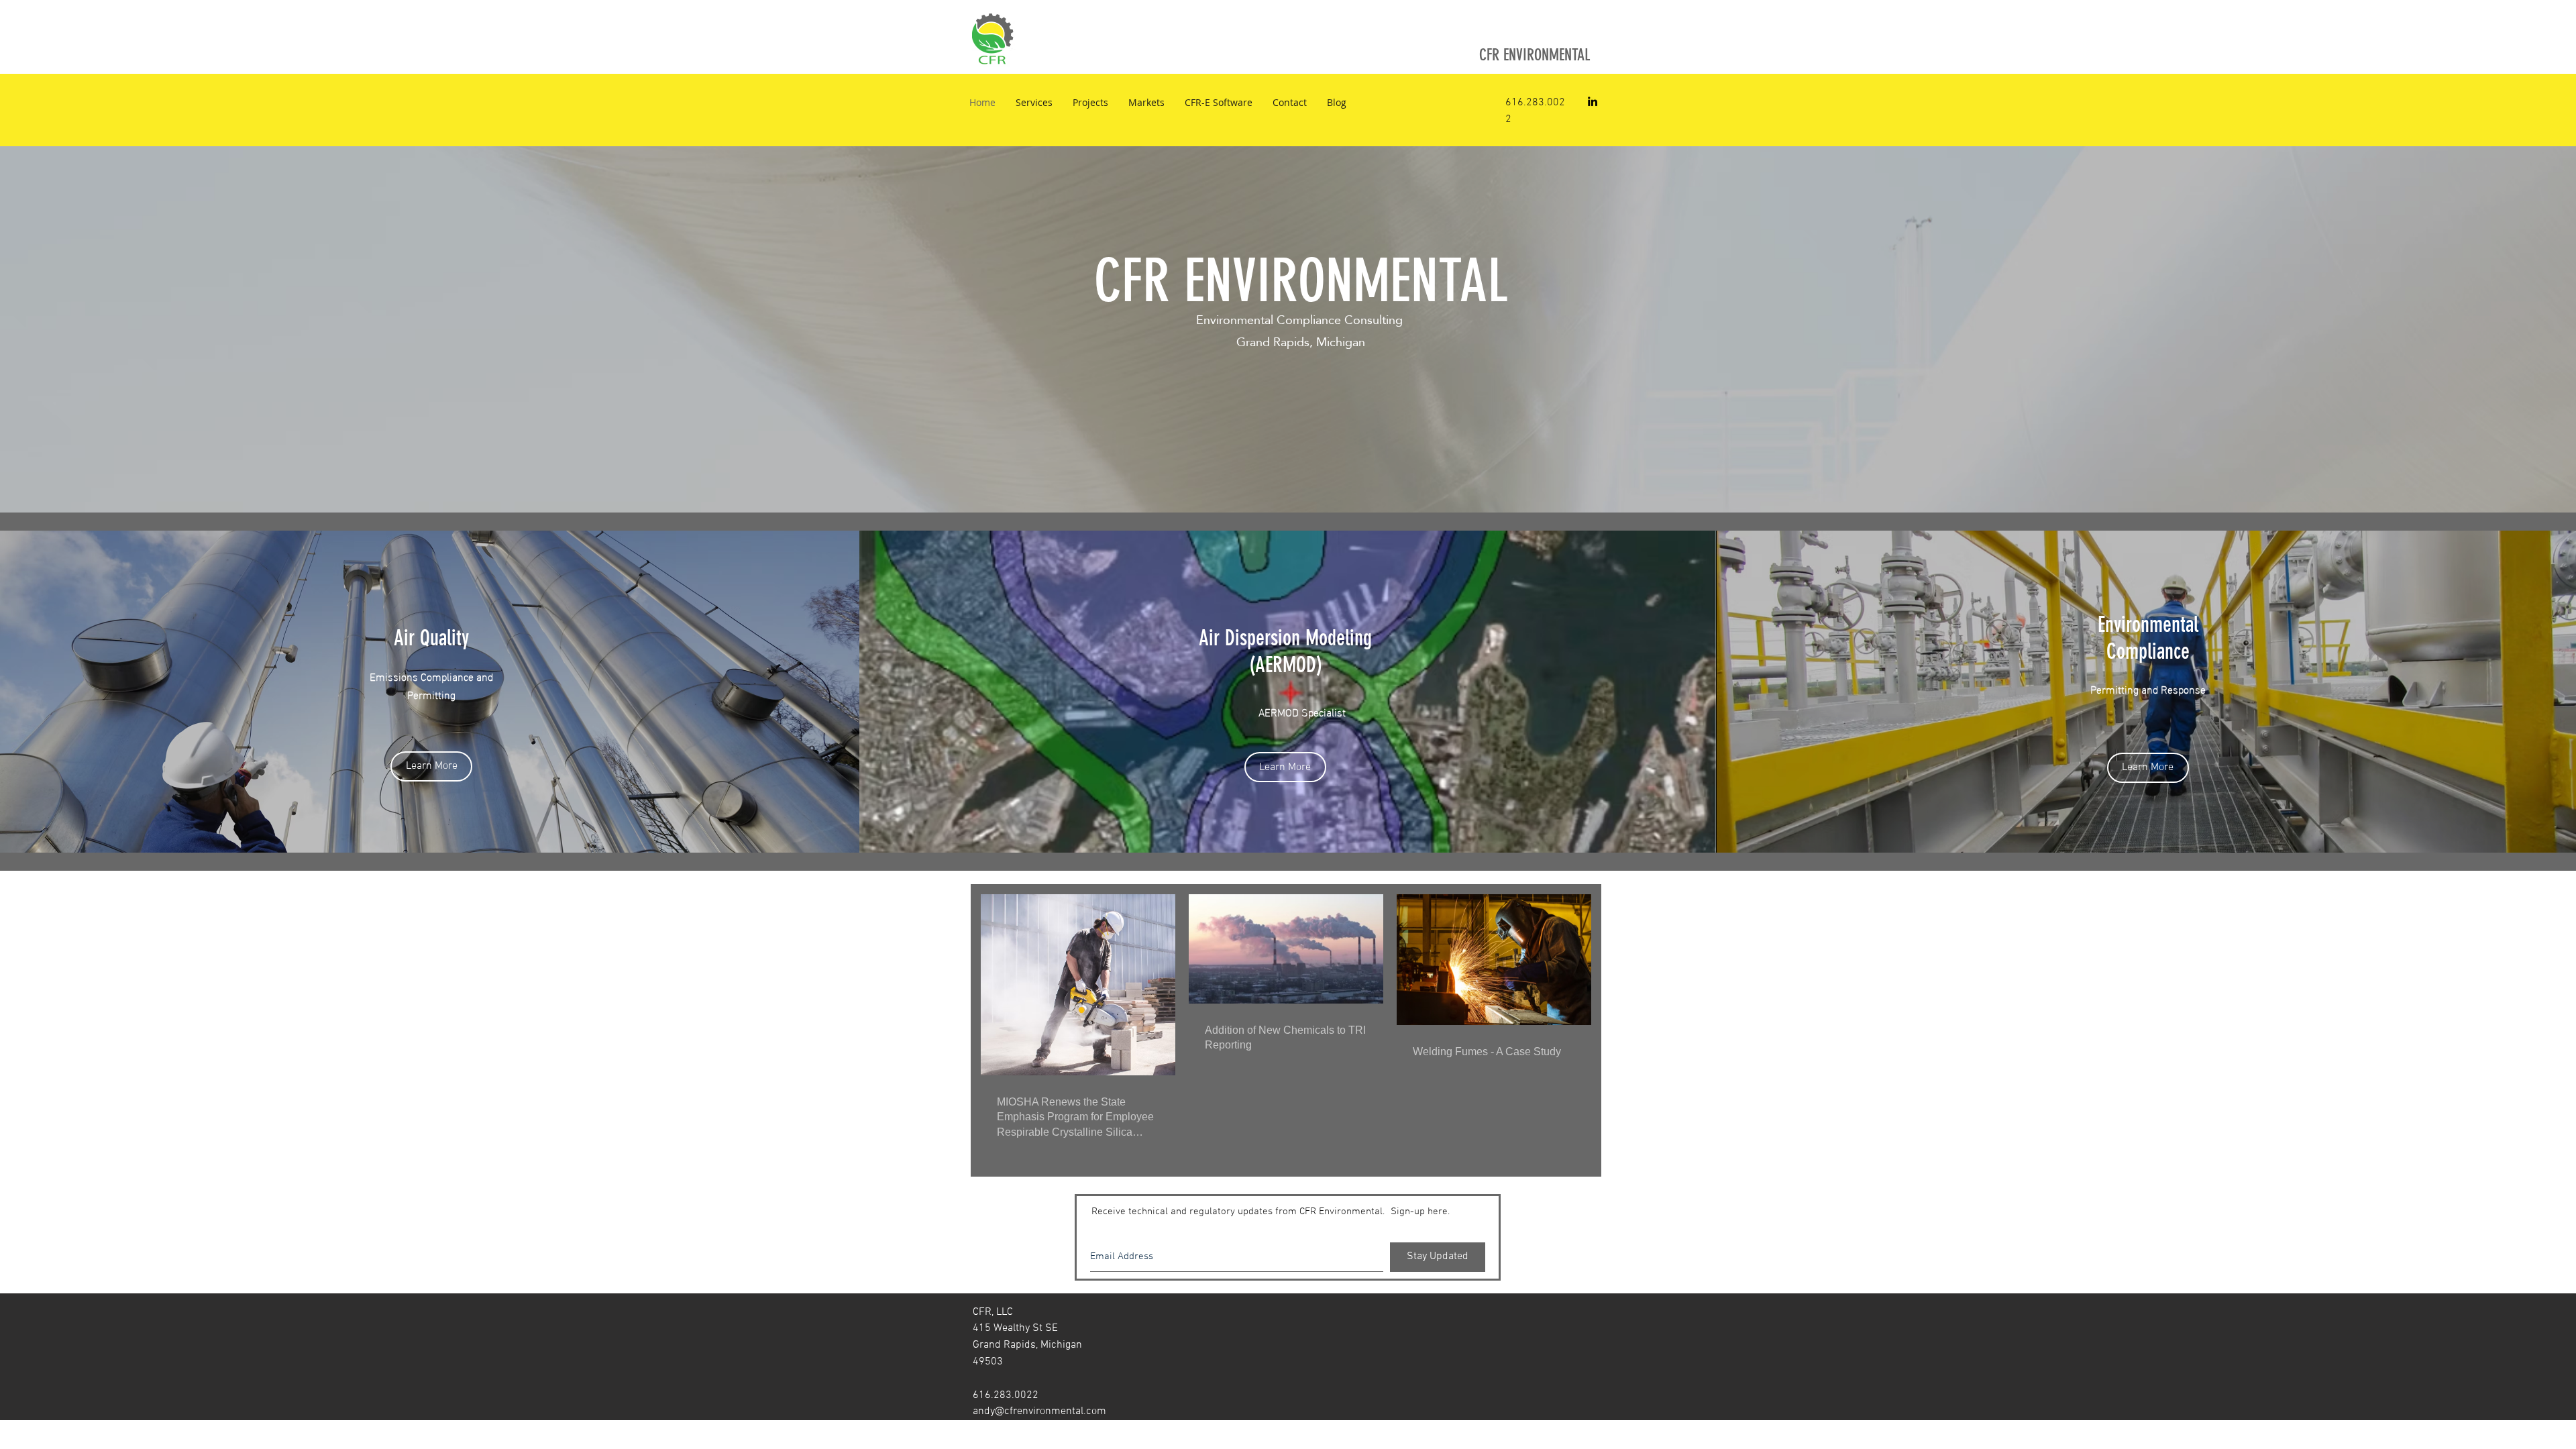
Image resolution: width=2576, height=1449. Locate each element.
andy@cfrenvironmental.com (1039, 1411)
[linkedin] (1593, 101)
